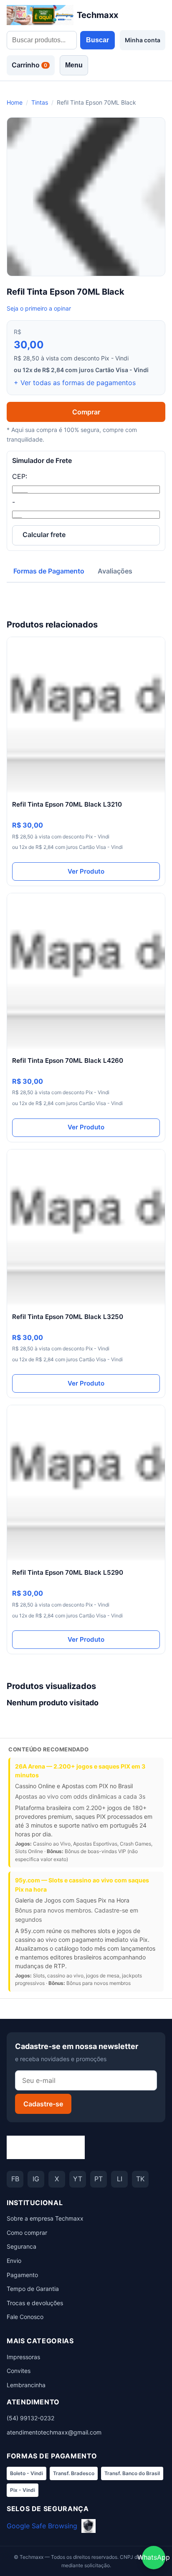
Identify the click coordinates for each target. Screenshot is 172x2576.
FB (15, 2179)
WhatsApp (154, 2557)
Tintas (40, 102)
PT (99, 2179)
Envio (14, 2261)
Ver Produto (86, 871)
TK (140, 2179)
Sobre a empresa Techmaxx (45, 2218)
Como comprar (27, 2233)
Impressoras (23, 2357)
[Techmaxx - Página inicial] (46, 2147)
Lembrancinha (26, 2385)
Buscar (97, 40)
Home (15, 102)
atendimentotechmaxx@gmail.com (54, 2432)
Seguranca (21, 2246)
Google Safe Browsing (42, 2526)
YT (78, 2179)
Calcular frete (44, 535)
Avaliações (115, 571)
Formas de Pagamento (49, 571)
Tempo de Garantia (33, 2289)
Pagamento (22, 2275)
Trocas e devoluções (35, 2303)
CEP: (20, 476)
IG (36, 2179)
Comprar (86, 412)
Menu (74, 65)
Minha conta (143, 40)
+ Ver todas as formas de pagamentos (75, 383)
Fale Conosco (25, 2317)
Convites (19, 2371)
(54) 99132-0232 (30, 2418)
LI (120, 2179)
